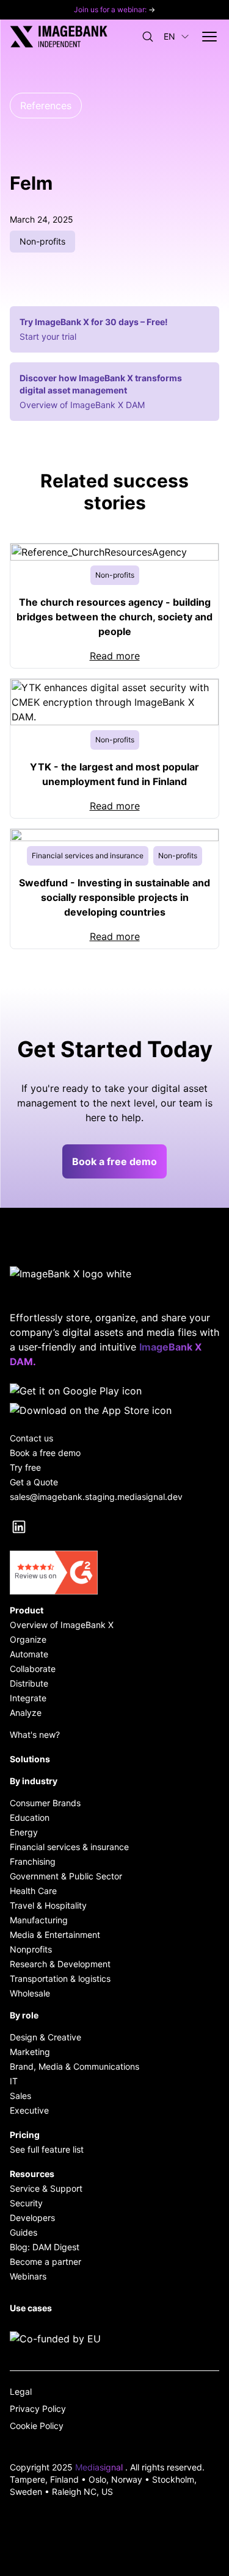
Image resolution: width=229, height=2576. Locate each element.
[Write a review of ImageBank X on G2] (114, 1573)
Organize (28, 1639)
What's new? (35, 1735)
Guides (24, 2232)
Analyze (26, 1713)
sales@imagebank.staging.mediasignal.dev (96, 1497)
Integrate (28, 1698)
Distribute (29, 1683)
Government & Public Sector (66, 1876)
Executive (29, 2110)
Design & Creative (45, 2037)
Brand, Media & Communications (75, 2066)
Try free (25, 1467)
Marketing (30, 2052)
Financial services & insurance (69, 1847)
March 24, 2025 (42, 219)
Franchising (33, 1861)
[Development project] (114, 2339)
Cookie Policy (37, 2426)
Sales (20, 2096)
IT (14, 2081)
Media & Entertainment (55, 1935)
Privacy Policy (38, 2409)
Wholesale (30, 1993)
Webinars (28, 2276)
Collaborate (33, 1669)
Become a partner (45, 2262)
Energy (24, 1832)
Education (30, 1817)
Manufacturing (39, 1920)
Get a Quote (34, 1482)
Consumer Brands (45, 1803)
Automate (29, 1654)
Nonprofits (31, 1949)
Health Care (33, 1891)
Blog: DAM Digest (45, 2247)
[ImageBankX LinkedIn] (19, 1527)
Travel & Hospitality (48, 1905)
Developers (32, 2218)
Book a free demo (114, 1161)
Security (26, 2203)
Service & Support (46, 2188)
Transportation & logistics (60, 1979)
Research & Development (60, 1964)
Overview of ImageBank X (62, 1625)
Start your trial (48, 336)
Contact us (31, 1438)
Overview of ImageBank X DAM (82, 405)
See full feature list (47, 2149)
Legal (21, 2391)
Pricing (25, 2135)
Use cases (31, 2308)
